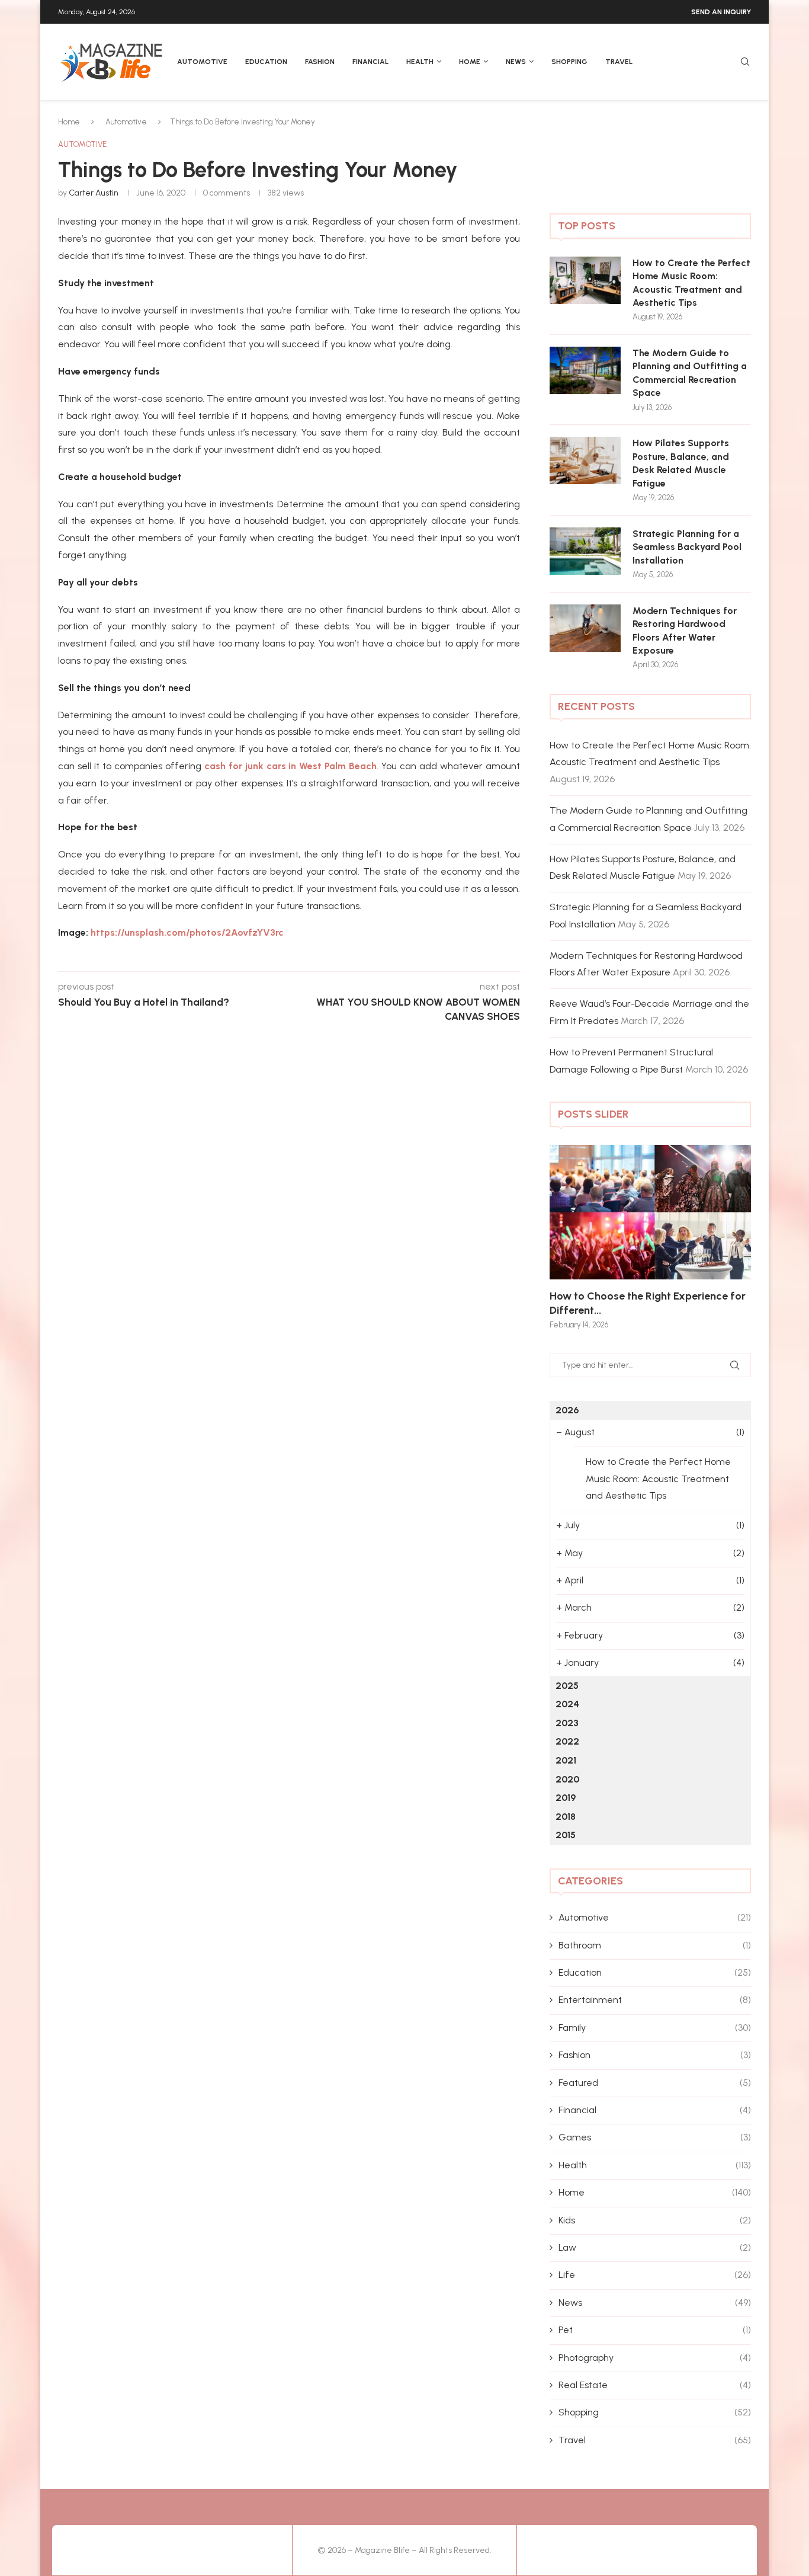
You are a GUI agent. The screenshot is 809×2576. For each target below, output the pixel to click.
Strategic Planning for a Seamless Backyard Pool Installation (687, 547)
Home (470, 62)
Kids (655, 2220)
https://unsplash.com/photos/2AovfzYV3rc (187, 932)
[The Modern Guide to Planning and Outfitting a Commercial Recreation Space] (585, 370)
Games (655, 2137)
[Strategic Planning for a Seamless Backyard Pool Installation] (585, 551)
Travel (619, 62)
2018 (566, 1817)
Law (655, 2247)
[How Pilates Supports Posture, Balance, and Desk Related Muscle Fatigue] (585, 460)
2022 (567, 1741)
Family (655, 2028)
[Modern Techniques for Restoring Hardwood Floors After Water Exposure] (585, 628)
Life (655, 2275)
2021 (566, 1760)
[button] (572, 1236)
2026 (567, 1410)
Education (266, 62)
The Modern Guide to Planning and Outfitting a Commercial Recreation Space (690, 373)
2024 (567, 1704)
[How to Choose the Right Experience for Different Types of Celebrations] (650, 1212)
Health (420, 62)
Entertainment (655, 2000)
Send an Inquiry (721, 12)
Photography (655, 2358)
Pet (655, 2330)
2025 (567, 1686)
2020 (567, 1779)
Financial (370, 62)
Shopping (569, 62)
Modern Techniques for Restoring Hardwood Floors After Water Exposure (685, 631)
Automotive (202, 62)
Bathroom (655, 1945)
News (516, 62)
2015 (566, 1835)
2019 (566, 1798)
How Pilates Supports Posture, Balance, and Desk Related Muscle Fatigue (681, 463)
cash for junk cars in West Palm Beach (291, 766)
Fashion (320, 62)
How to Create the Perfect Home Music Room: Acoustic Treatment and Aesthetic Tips (691, 283)
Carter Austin (94, 193)
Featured (655, 2083)
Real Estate (655, 2385)
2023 (567, 1723)
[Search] (745, 63)
